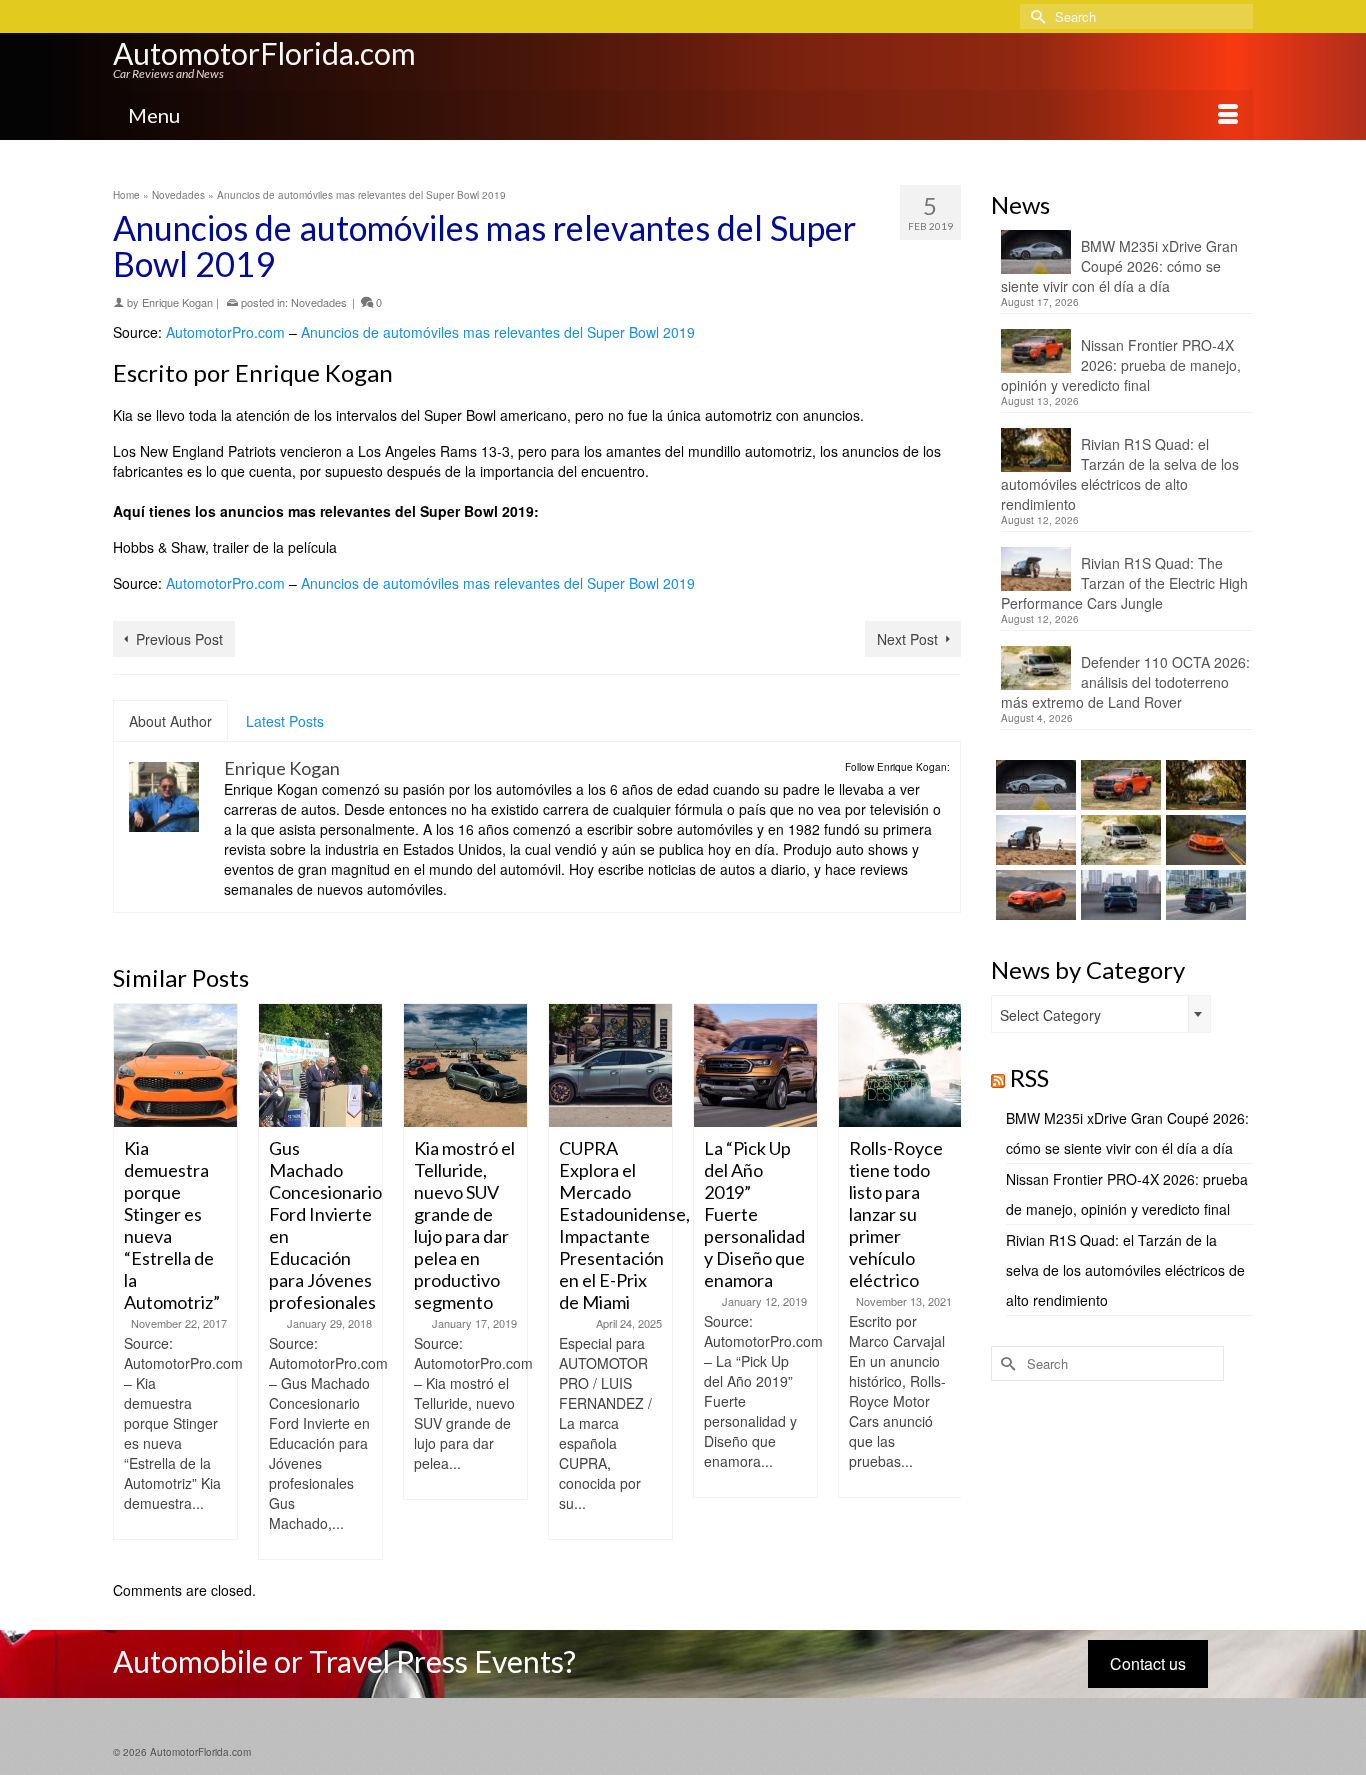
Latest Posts (285, 721)
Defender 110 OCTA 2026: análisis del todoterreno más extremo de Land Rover (1125, 682)
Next (943, 1281)
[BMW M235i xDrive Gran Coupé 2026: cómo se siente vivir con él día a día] (1033, 785)
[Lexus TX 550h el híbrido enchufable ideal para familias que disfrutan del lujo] (1118, 895)
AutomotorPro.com (225, 332)
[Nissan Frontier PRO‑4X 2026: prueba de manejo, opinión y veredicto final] (1118, 785)
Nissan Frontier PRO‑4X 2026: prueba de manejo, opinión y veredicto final (1121, 365)
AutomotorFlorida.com (264, 53)
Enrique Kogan (177, 302)
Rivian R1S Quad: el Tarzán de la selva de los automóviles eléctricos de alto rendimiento (1120, 474)
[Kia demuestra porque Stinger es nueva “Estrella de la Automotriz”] (175, 1065)
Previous (130, 1281)
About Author (170, 721)
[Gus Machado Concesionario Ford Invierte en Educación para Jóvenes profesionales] (320, 1065)
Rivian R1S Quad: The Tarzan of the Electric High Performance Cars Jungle (1124, 583)
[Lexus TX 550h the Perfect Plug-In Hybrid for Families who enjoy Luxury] (1203, 895)
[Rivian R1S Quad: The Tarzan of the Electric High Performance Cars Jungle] (1033, 840)
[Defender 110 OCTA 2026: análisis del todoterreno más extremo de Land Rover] (1118, 840)
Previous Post (179, 639)
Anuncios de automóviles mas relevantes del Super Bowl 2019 (498, 332)
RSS (1029, 1077)
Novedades (319, 302)
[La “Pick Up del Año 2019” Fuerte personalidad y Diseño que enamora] (755, 1065)
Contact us (1148, 1663)
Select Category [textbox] (1050, 1015)
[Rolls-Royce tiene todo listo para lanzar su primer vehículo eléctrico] (900, 1065)
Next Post (907, 639)
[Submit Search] (1035, 16)
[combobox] (1101, 1014)
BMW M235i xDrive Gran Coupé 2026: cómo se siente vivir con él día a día (1119, 266)
